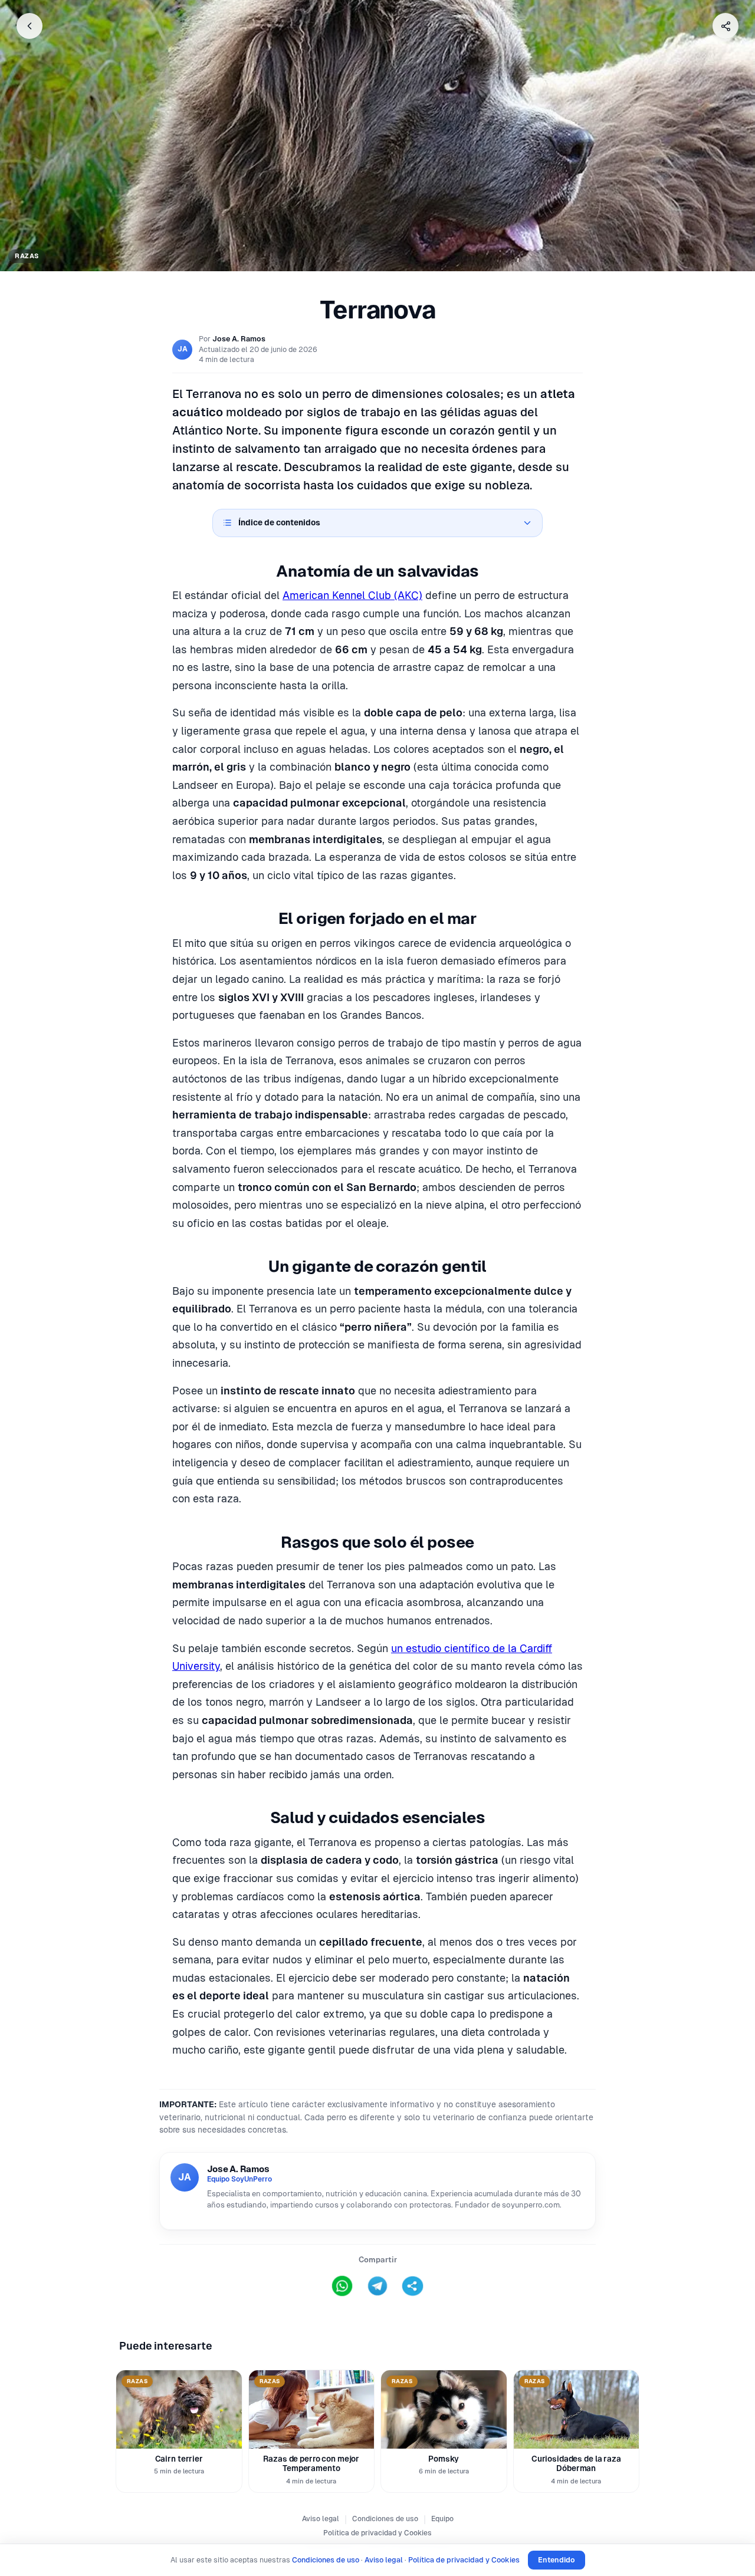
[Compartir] (726, 26)
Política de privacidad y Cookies (377, 2533)
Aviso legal (321, 2519)
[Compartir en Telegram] (377, 2286)
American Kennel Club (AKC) (352, 595)
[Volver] (29, 26)
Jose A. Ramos (239, 339)
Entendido (557, 2560)
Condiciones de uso (385, 2519)
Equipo (442, 2519)
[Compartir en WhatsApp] (342, 2286)
